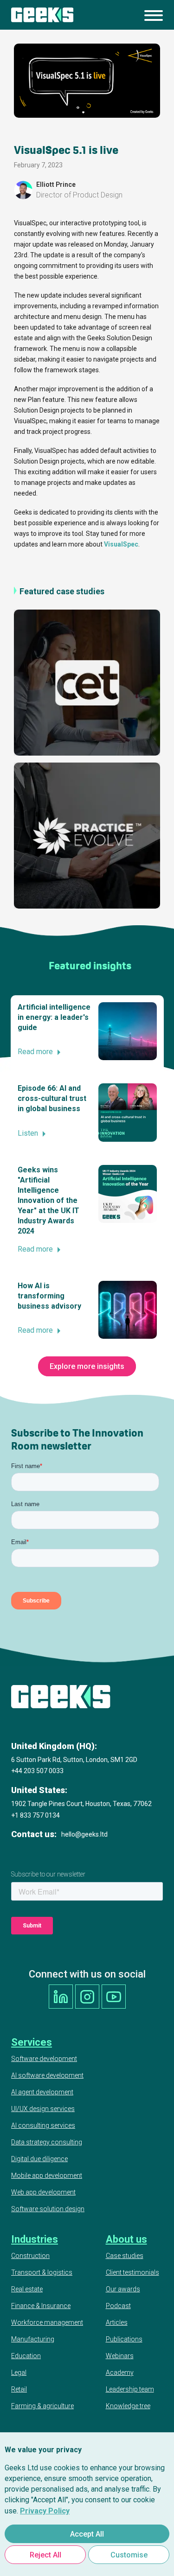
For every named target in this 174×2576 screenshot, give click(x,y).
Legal (19, 2372)
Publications (124, 2339)
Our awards (123, 2289)
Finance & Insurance (41, 2306)
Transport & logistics (42, 2272)
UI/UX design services (43, 2109)
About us (126, 2239)
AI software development (47, 2075)
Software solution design (48, 2209)
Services (32, 2042)
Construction (30, 2256)
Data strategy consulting (47, 2142)
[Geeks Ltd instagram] (87, 1997)
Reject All (45, 2555)
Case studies (125, 2256)
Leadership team (130, 2389)
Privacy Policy (45, 2511)
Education (26, 2356)
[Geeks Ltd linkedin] (61, 1997)
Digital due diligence (39, 2159)
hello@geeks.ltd (84, 1834)
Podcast (118, 2306)
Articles (117, 2322)
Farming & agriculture (42, 2406)
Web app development (43, 2192)
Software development (44, 2059)
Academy (120, 2372)
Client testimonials (132, 2272)
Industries (35, 2239)
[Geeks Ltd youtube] (114, 1997)
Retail (19, 2389)
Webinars (120, 2356)
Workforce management (47, 2322)
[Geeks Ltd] (42, 15)
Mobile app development (47, 2175)
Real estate (27, 2289)
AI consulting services (43, 2125)
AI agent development (42, 2092)
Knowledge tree (128, 2406)
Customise (129, 2555)
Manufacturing (33, 2339)
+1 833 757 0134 (35, 1815)
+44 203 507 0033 (37, 1771)
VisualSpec (121, 544)
